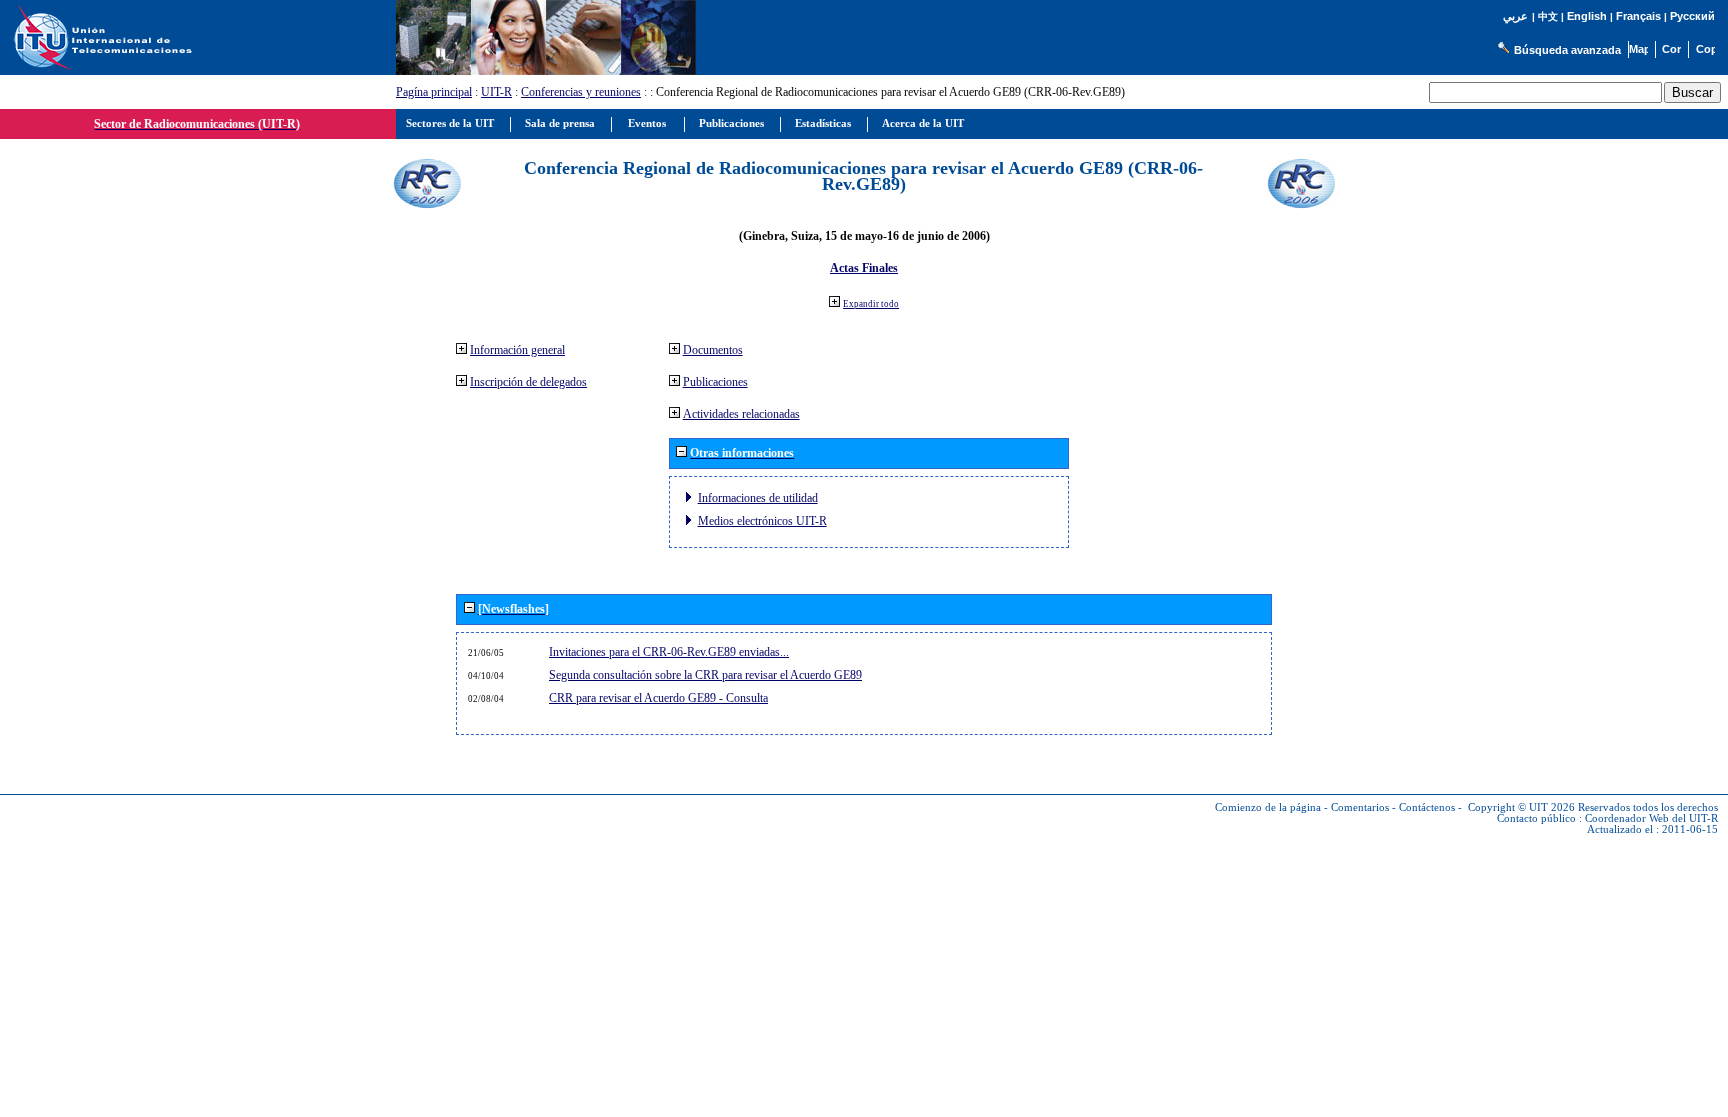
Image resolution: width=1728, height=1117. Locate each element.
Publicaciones (715, 382)
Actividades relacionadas (741, 414)
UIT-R (496, 92)
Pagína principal (434, 92)
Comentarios (1360, 807)
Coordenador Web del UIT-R (1651, 818)
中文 (1548, 16)
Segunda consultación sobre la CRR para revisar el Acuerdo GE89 (705, 675)
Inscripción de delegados (528, 382)
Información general (517, 350)
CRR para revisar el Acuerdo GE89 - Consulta (658, 698)
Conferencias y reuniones (581, 92)
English (1587, 16)
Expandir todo (871, 304)
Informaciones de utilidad (758, 498)
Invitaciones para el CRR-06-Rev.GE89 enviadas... (669, 652)
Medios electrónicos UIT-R (762, 521)
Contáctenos (1427, 807)
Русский (1692, 16)
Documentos (713, 350)
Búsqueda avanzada (1567, 50)
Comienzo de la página (1268, 807)
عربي (1515, 16)
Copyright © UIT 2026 (1521, 807)
